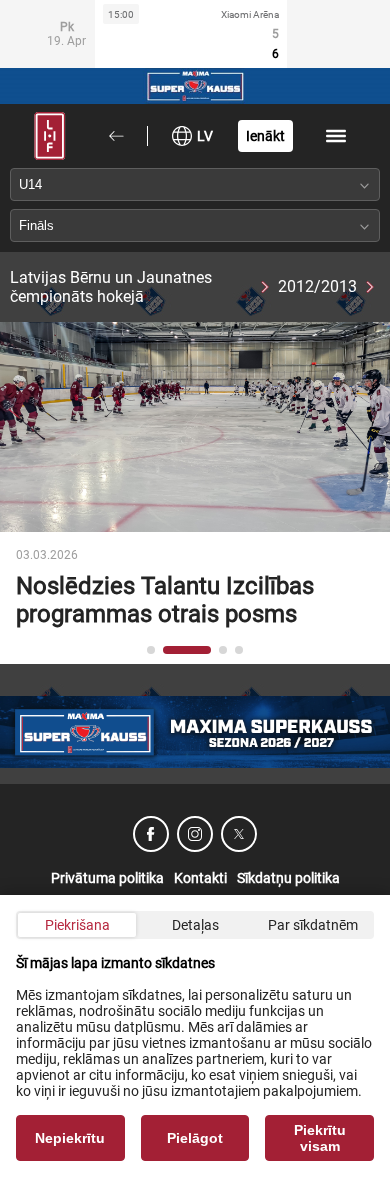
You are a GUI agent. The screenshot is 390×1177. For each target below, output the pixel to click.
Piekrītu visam (320, 1138)
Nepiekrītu (70, 1138)
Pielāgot (195, 1138)
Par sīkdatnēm (313, 925)
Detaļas (195, 925)
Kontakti (200, 878)
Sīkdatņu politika (288, 878)
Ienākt (265, 136)
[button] (151, 650)
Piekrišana (77, 925)
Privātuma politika (107, 878)
